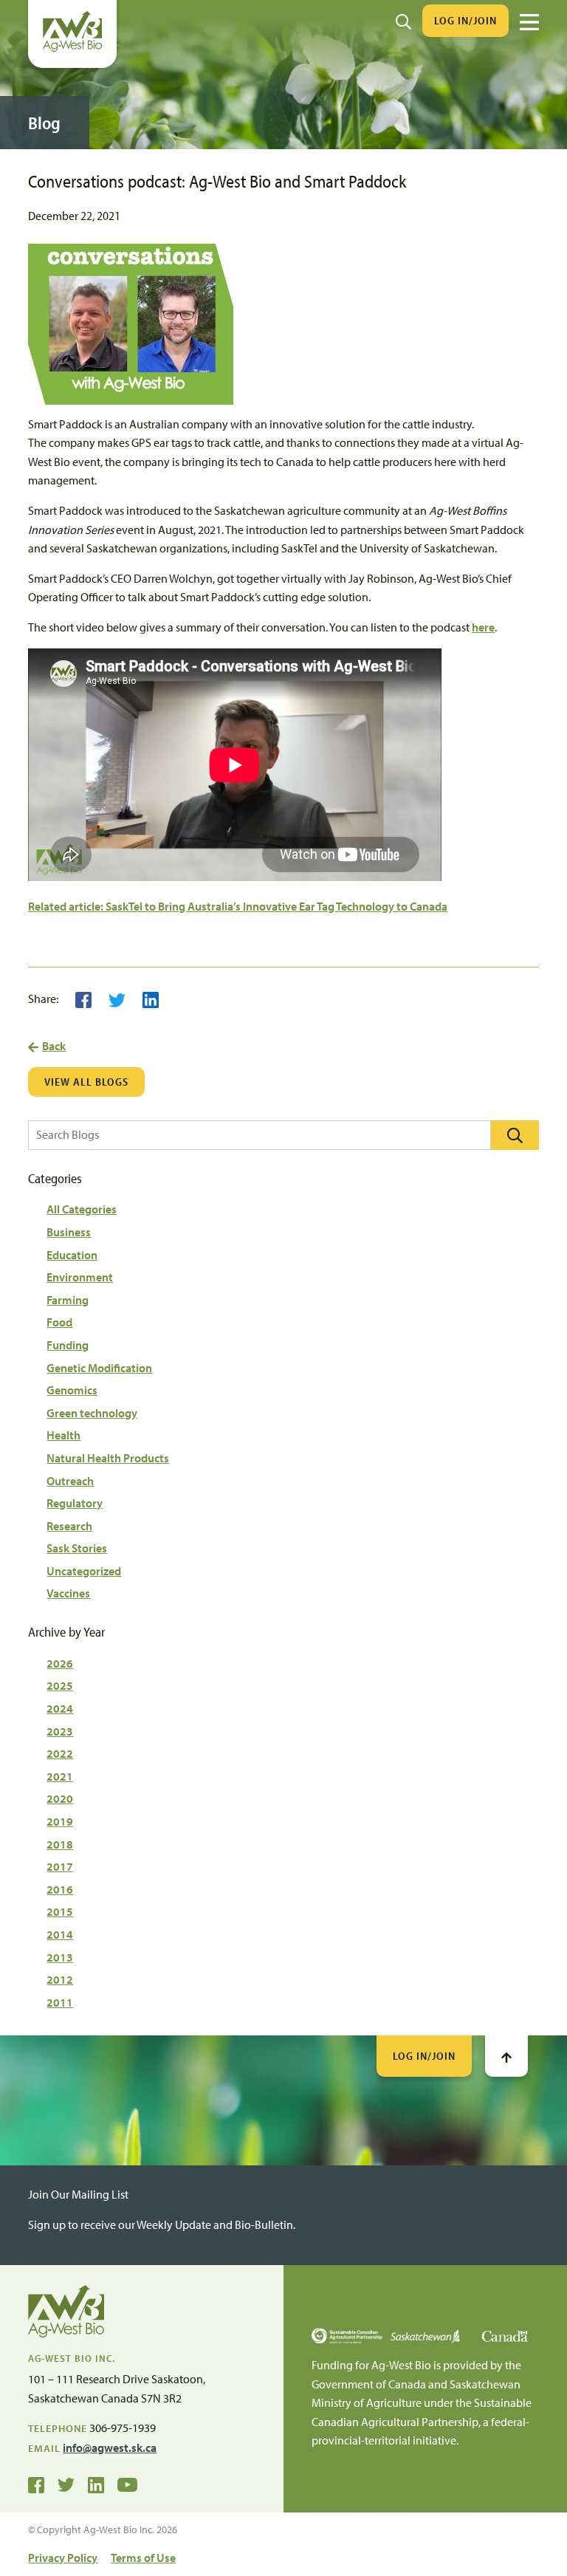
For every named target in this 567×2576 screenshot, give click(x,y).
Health (63, 1435)
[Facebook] (83, 998)
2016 (60, 1889)
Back (54, 1046)
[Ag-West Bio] (72, 48)
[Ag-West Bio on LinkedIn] (96, 2484)
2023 (60, 1731)
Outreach (70, 1481)
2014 (60, 1934)
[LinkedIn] (151, 998)
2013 (60, 1957)
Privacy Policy (63, 2558)
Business (69, 1232)
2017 (60, 1866)
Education (72, 1255)
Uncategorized (84, 1571)
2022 (60, 1753)
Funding (68, 1345)
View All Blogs (86, 1082)
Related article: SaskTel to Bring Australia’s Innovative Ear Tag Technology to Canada (238, 906)
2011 (60, 2002)
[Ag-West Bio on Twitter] (66, 2484)
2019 (60, 1821)
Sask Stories (77, 1548)
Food (59, 1322)
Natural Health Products (108, 1458)
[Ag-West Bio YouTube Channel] (127, 2484)
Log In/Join (465, 20)
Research (69, 1526)
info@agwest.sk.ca (110, 2447)
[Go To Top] (506, 2056)
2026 (60, 1663)
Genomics (72, 1390)
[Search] (403, 21)
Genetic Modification (99, 1368)
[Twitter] (117, 998)
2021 (60, 1776)
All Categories (82, 1209)
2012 (60, 1979)
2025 (60, 1685)
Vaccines (68, 1593)
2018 (60, 1844)
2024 (60, 1708)
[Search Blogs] (515, 1135)
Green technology (92, 1413)
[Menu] (529, 22)
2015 (60, 1911)
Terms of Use (143, 2558)
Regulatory (75, 1503)
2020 (60, 1798)
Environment (80, 1277)
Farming (68, 1300)
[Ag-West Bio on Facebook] (36, 2484)
